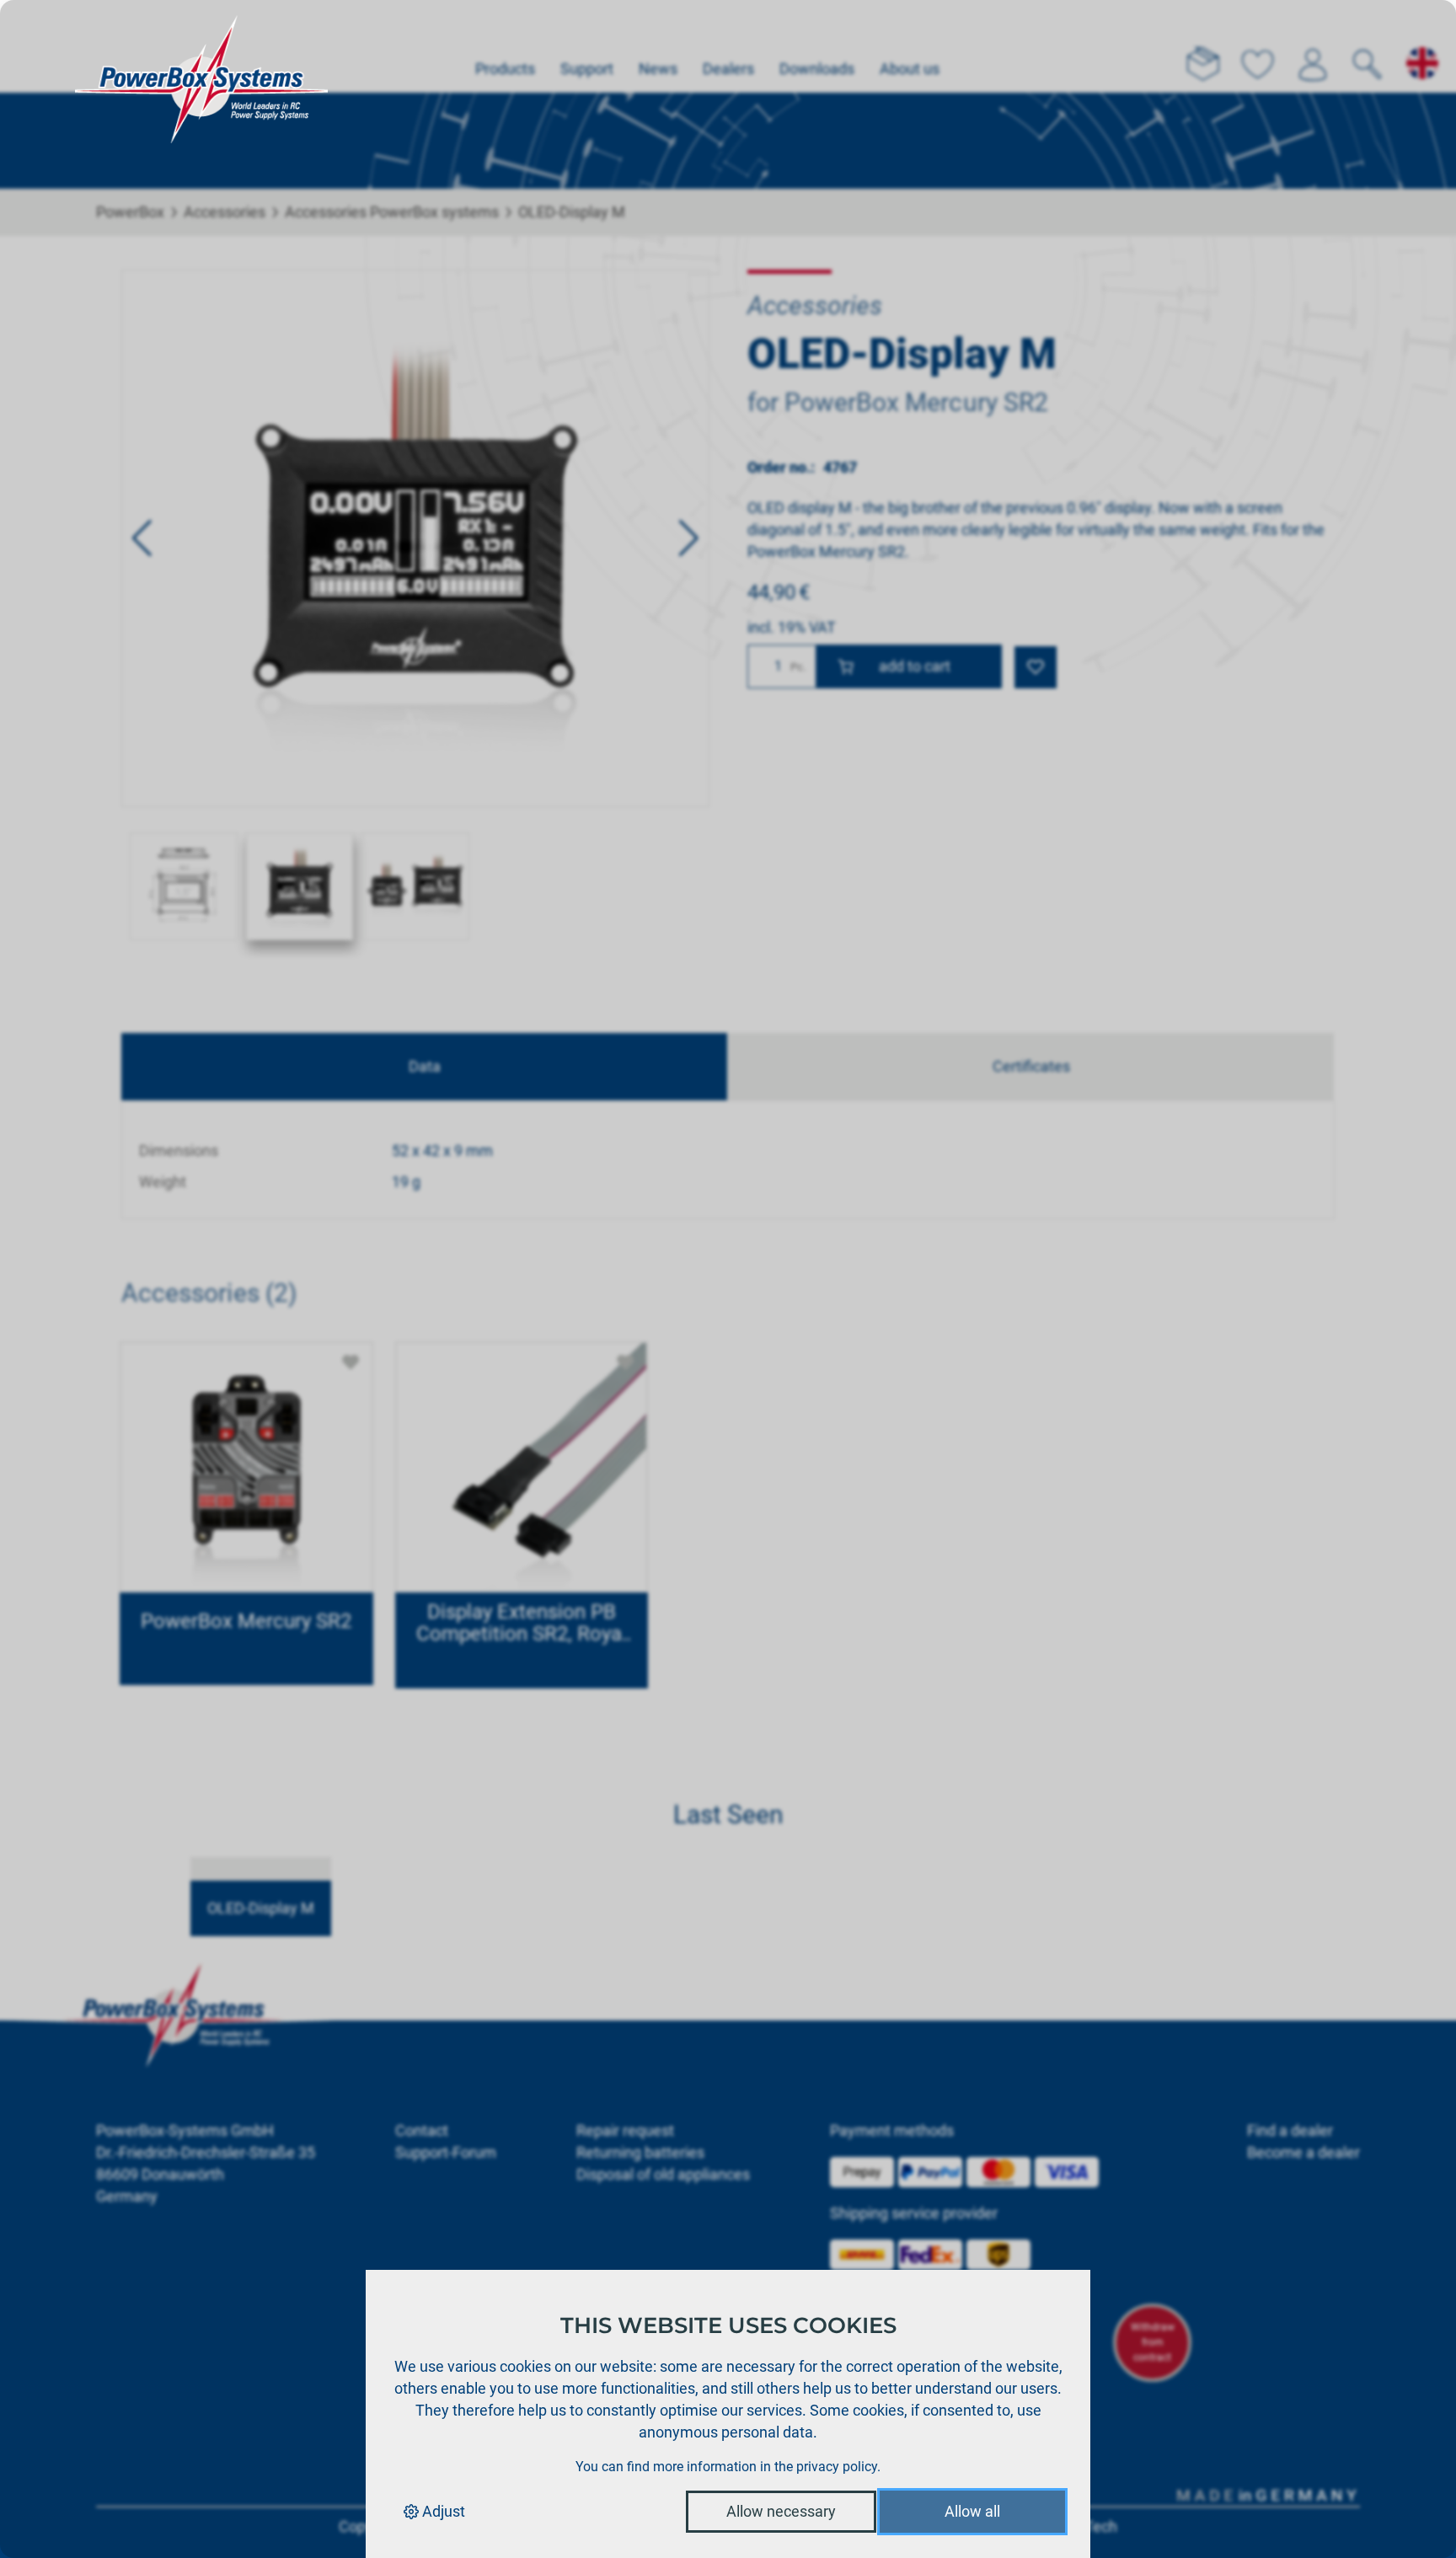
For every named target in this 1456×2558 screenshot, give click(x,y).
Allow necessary (781, 2511)
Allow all (972, 2511)
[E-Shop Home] (201, 46)
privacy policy (837, 2467)
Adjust (442, 2511)
